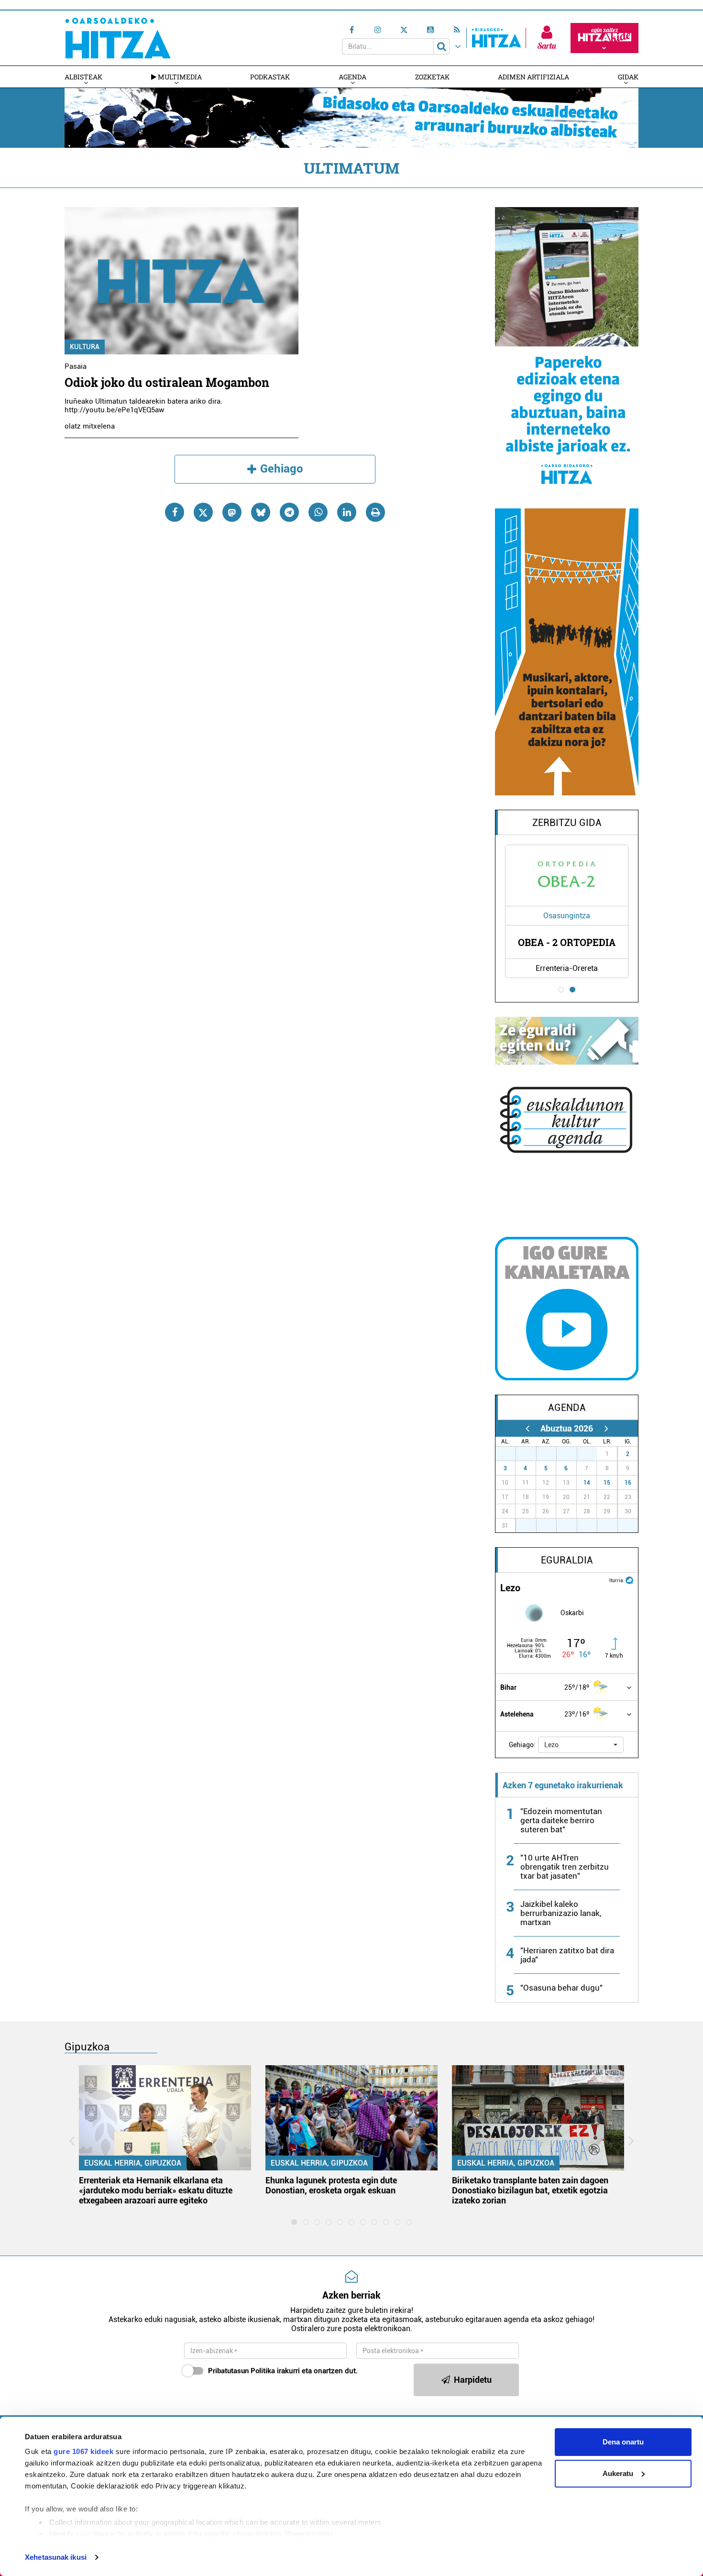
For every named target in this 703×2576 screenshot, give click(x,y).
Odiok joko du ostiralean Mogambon (167, 382)
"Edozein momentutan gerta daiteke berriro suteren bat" (561, 1820)
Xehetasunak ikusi (56, 2557)
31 (592, 1454)
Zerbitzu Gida (567, 823)
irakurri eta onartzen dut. (283, 2371)
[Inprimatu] (375, 512)
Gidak (628, 77)
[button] (581, 1745)
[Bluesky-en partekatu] (261, 512)
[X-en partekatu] (203, 512)
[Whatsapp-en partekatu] (318, 512)
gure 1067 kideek (83, 2451)
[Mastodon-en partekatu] (232, 512)
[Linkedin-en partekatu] (347, 512)
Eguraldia (567, 1560)
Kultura (85, 347)
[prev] (527, 1428)
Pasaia (76, 366)
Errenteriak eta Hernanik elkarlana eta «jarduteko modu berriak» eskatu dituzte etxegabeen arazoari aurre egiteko (156, 2190)
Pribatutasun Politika (242, 2371)
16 (628, 1483)
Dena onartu (623, 2442)
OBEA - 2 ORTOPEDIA (567, 942)
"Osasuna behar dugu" (561, 1988)
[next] (606, 1428)
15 (607, 1483)
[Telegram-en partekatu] (289, 512)
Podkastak (270, 77)
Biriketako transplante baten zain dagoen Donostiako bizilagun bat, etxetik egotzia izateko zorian (530, 2190)
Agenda (352, 77)
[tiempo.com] (629, 1580)
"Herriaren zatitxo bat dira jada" (567, 1955)
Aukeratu (618, 2473)
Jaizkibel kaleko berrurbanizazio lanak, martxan (561, 1913)
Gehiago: (522, 1745)
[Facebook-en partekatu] (175, 512)
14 (587, 1483)
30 (572, 1454)
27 (511, 1454)
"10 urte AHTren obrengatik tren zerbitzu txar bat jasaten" (565, 1867)
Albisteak (83, 77)
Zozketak (432, 77)
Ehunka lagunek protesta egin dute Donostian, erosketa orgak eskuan (331, 2185)
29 (551, 1454)
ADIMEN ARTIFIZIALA (533, 77)
